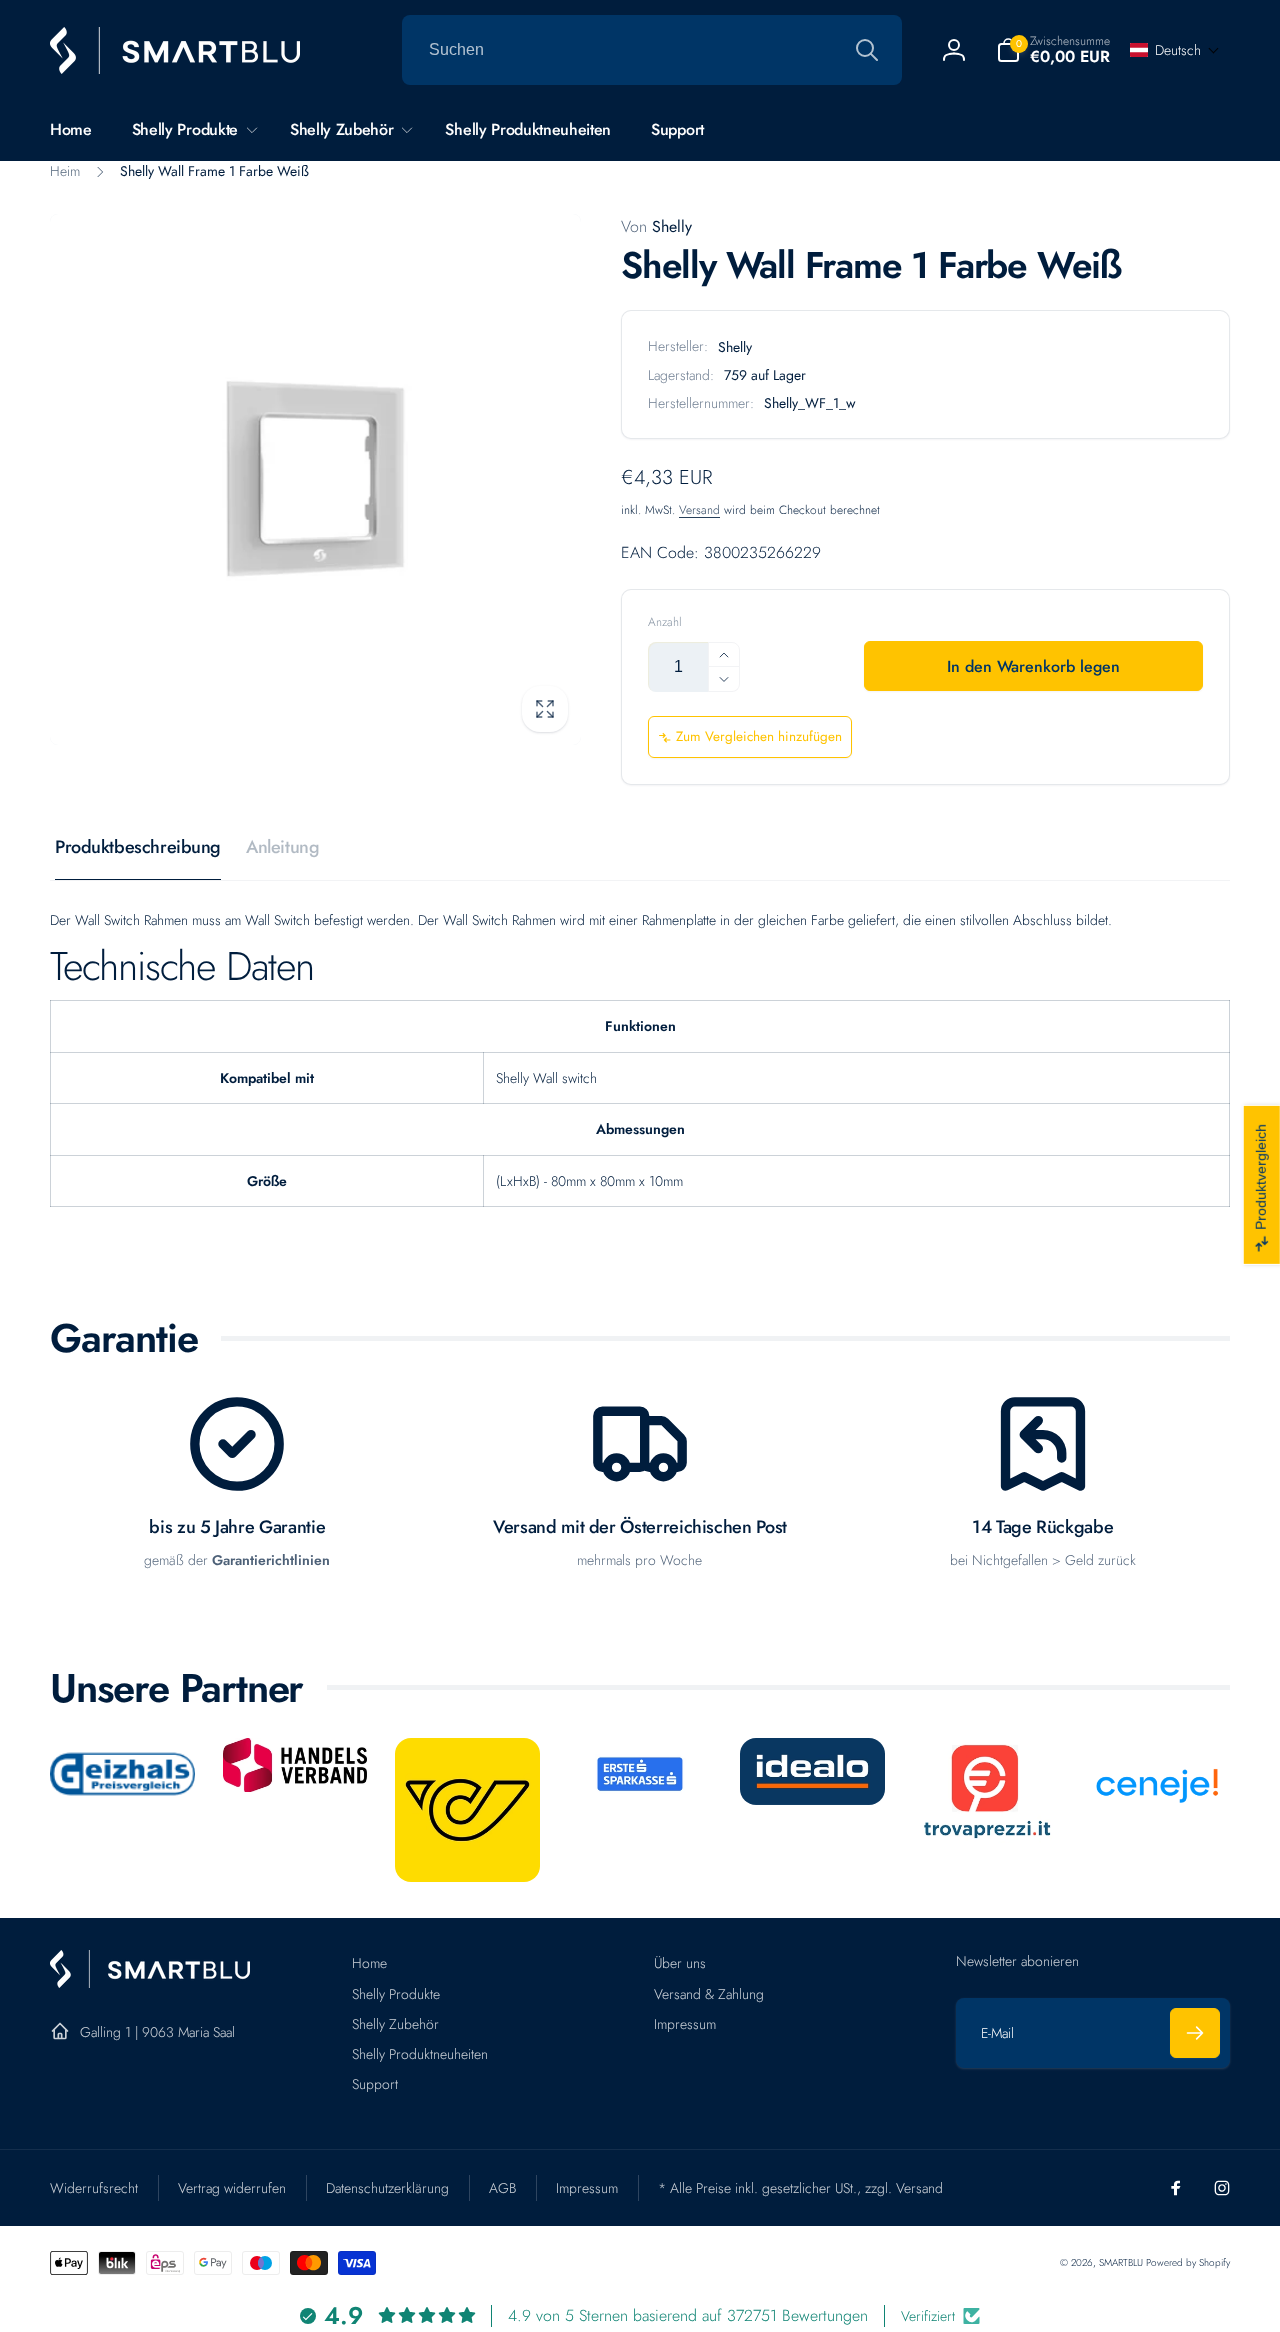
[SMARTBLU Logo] (150, 1982)
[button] (1053, 50)
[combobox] (652, 50)
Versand (699, 510)
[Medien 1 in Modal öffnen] (315, 479)
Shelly (656, 226)
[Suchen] (867, 50)
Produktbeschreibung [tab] (138, 847)
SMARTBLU (1122, 2262)
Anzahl (665, 622)
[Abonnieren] (1195, 2033)
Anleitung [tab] (282, 847)
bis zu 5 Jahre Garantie (237, 1527)
